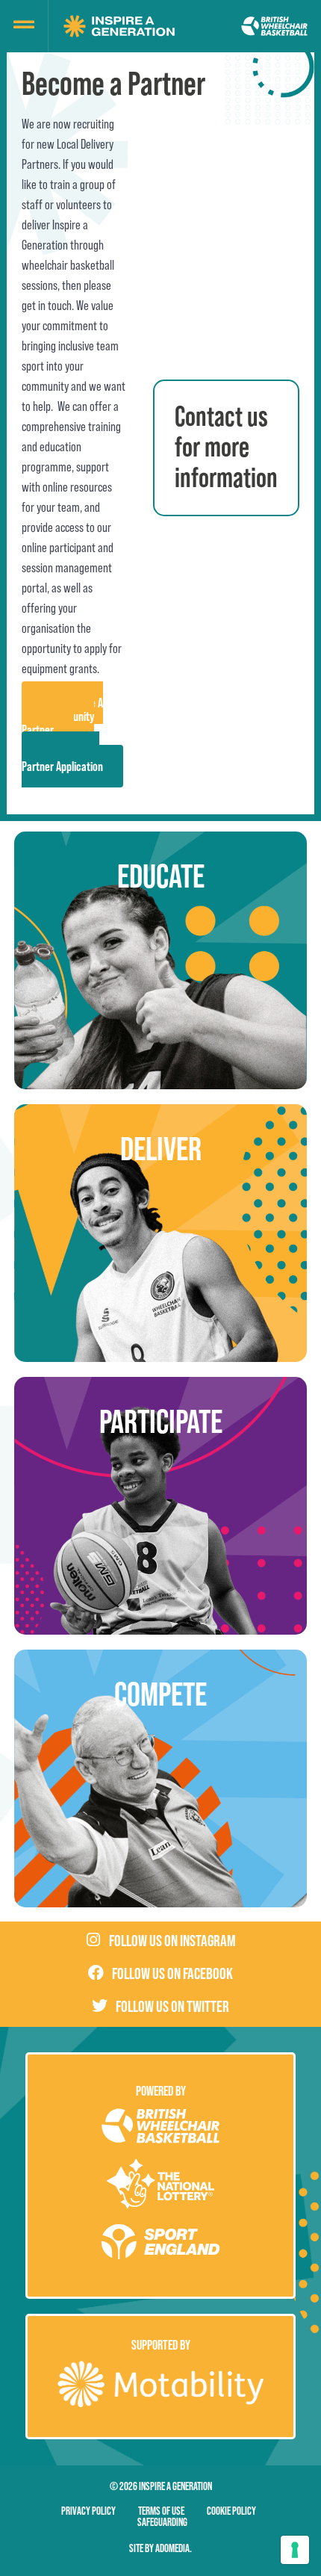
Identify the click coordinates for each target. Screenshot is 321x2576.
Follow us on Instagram (172, 1941)
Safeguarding (162, 2522)
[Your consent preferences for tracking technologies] (295, 2550)
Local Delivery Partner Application (62, 759)
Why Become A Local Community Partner (62, 716)
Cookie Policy (231, 2511)
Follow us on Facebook (172, 1973)
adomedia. (174, 2548)
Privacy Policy (88, 2511)
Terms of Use (161, 2511)
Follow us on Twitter (172, 2006)
